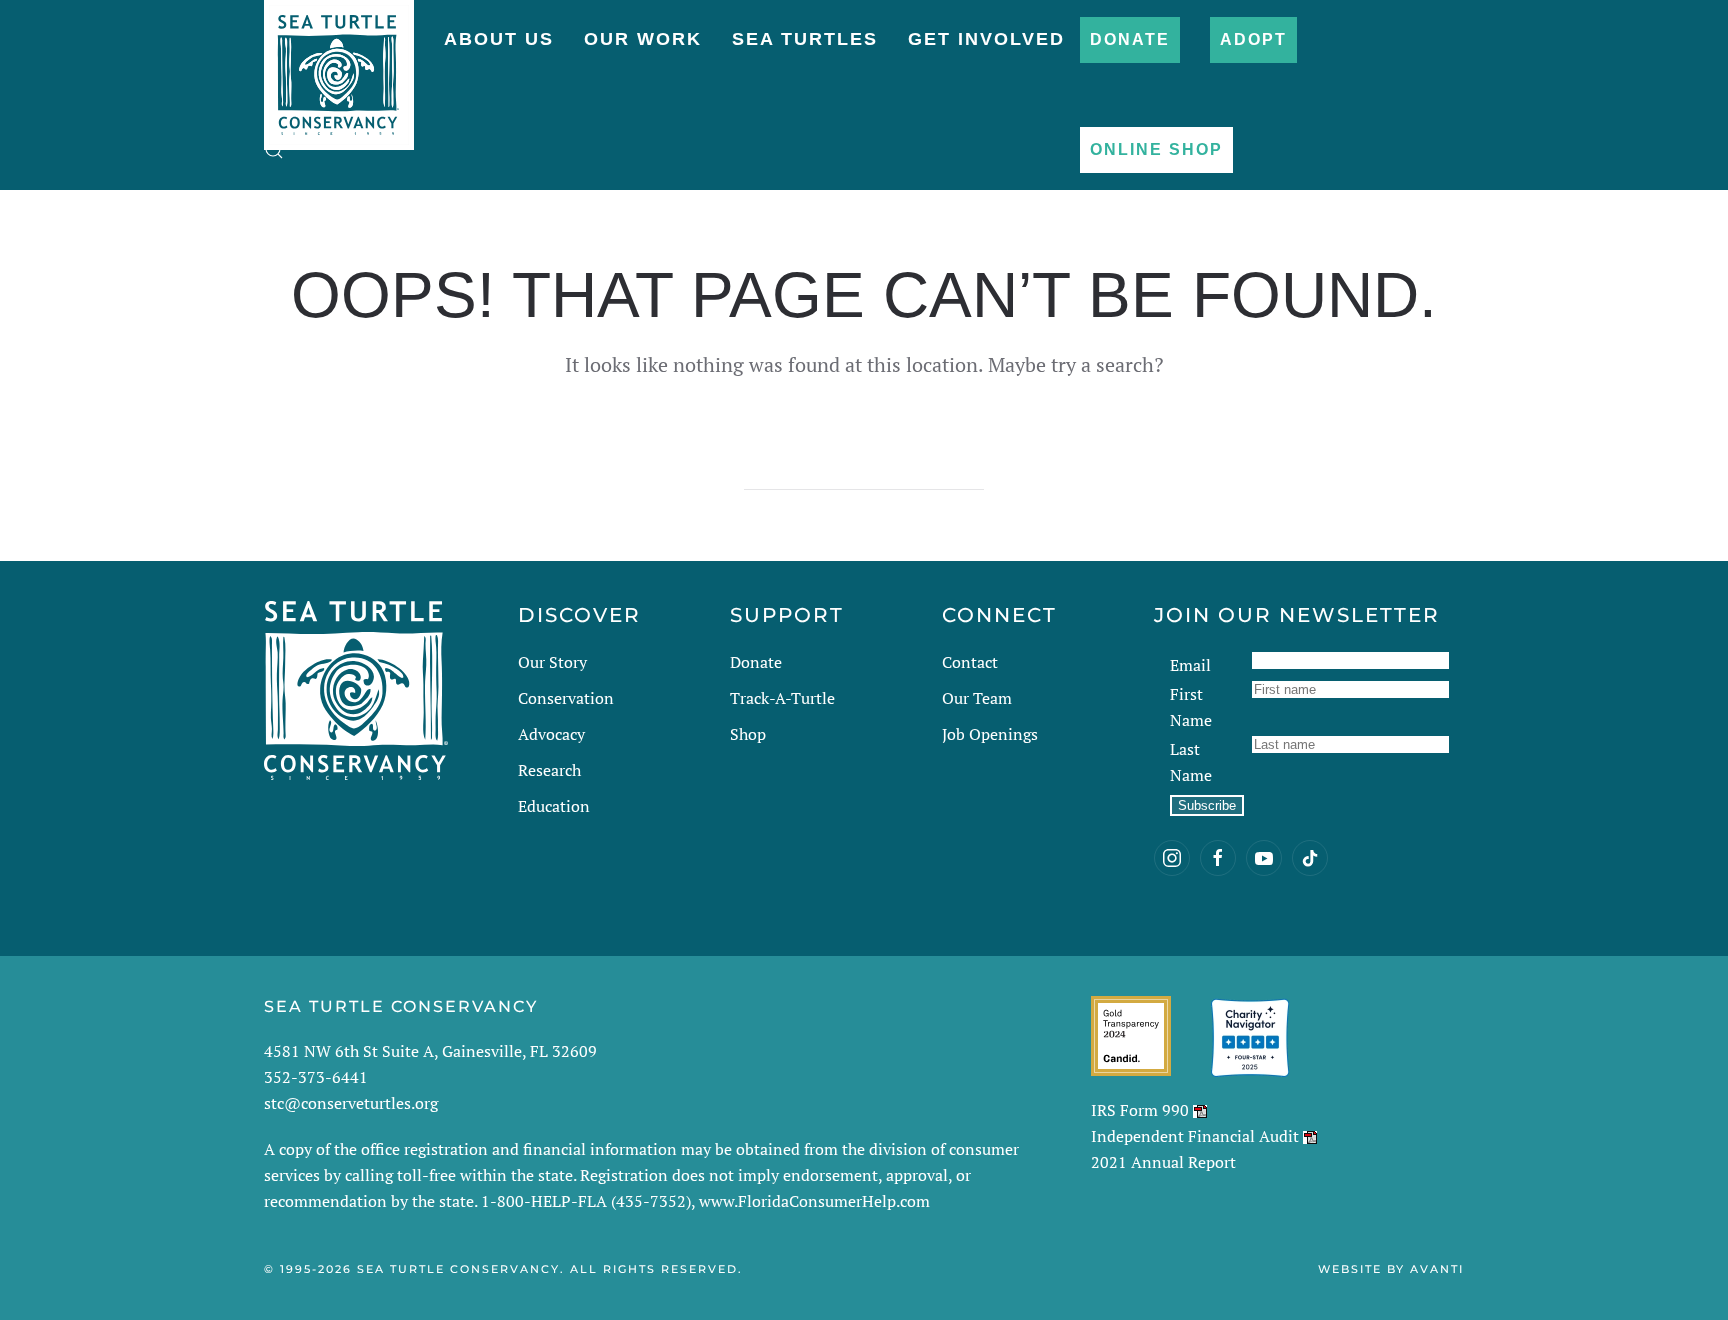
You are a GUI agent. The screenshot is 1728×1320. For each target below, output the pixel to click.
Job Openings (990, 734)
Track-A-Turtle (782, 698)
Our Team (977, 698)
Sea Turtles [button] (805, 39)
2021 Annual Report (1163, 1162)
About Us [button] (499, 39)
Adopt (1253, 39)
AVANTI (1437, 1269)
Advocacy (551, 734)
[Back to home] (339, 65)
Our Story (552, 662)
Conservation (566, 698)
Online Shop (1156, 149)
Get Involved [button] (986, 39)
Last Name (1191, 762)
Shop (748, 734)
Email (1190, 665)
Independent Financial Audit (1195, 1136)
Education (554, 806)
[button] (274, 150)
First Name (1191, 707)
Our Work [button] (643, 39)
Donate (1130, 39)
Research (549, 770)
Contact (970, 662)
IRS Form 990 (1140, 1110)
